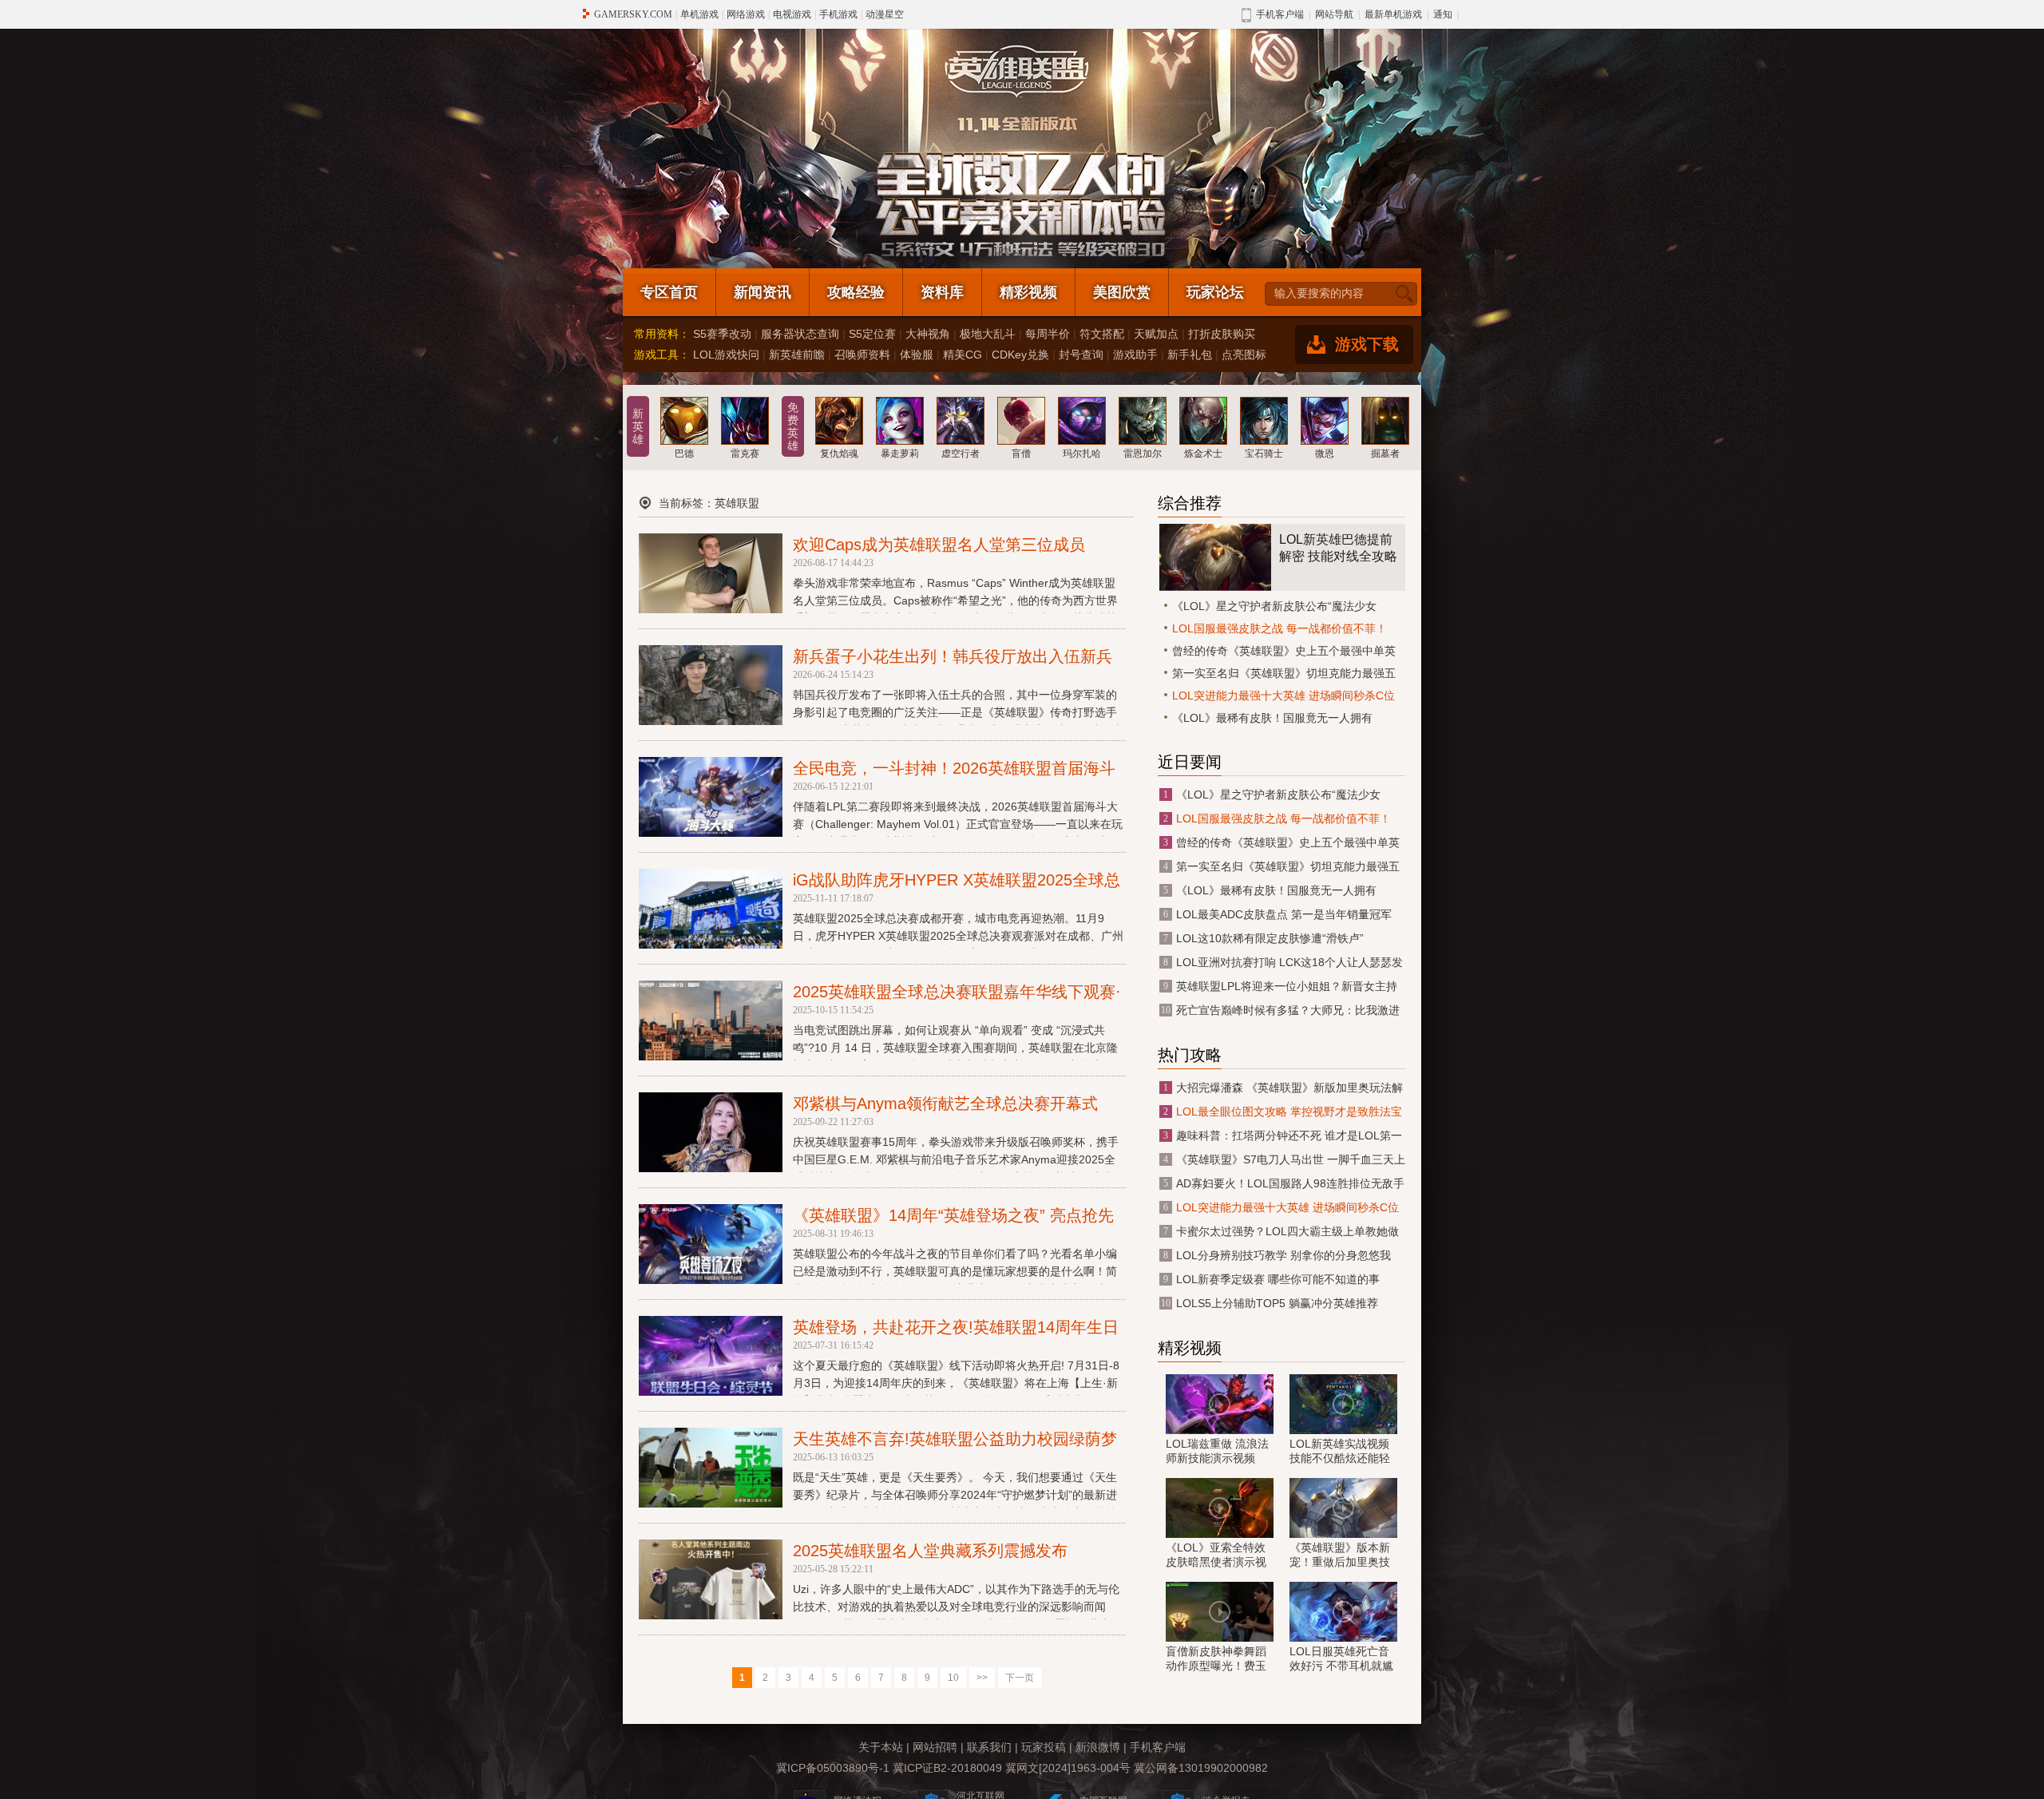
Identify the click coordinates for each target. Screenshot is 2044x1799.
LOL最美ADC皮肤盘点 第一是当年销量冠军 (1284, 914)
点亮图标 (1244, 355)
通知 (1443, 14)
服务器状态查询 (800, 334)
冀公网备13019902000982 (1201, 1768)
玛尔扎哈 (1082, 454)
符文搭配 (1102, 334)
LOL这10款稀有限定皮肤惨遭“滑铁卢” (1270, 938)
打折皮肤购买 (1222, 334)
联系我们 (989, 1747)
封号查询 (1081, 355)
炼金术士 (1203, 454)
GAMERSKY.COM (633, 14)
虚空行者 (961, 454)
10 (953, 1678)
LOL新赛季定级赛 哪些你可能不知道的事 (1278, 1279)
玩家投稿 (1044, 1747)
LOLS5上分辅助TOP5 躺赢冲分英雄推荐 (1277, 1303)
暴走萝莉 (900, 454)
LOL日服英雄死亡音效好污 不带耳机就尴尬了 (1341, 1659)
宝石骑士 (1264, 454)
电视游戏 (792, 14)
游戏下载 (1367, 344)
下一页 (1020, 1678)
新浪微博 (1098, 1747)
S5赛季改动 (722, 334)
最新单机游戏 (1393, 14)
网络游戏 (746, 14)
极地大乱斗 (988, 334)
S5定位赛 (872, 334)
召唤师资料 (862, 355)
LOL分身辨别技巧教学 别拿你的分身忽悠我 (1283, 1255)
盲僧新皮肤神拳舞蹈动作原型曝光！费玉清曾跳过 (1216, 1659)
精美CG (963, 355)
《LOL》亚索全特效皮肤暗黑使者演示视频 (1216, 1555)
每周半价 (1048, 334)
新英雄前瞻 (797, 355)
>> (982, 1678)
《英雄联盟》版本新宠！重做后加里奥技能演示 (1340, 1555)
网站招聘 (935, 1747)
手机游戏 (838, 14)
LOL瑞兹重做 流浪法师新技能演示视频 (1217, 1451)
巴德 (684, 454)
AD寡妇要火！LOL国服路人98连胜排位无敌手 (1290, 1183)
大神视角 (928, 334)
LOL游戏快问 (726, 355)
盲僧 (1021, 454)
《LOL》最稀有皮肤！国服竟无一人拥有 (1272, 718)
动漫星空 (885, 14)
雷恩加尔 (1143, 454)
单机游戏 (699, 14)
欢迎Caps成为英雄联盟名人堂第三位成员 (939, 545)
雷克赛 (745, 454)
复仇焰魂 (839, 454)
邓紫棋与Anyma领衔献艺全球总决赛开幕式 (945, 1104)
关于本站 (881, 1747)
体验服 (917, 355)
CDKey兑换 (1020, 355)
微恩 (1325, 454)
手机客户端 (1158, 1747)
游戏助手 (1135, 355)
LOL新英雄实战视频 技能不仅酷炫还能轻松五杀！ (1340, 1452)
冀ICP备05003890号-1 (833, 1768)
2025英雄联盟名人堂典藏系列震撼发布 (930, 1551)
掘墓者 (1385, 454)
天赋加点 (1156, 334)
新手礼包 (1190, 355)
